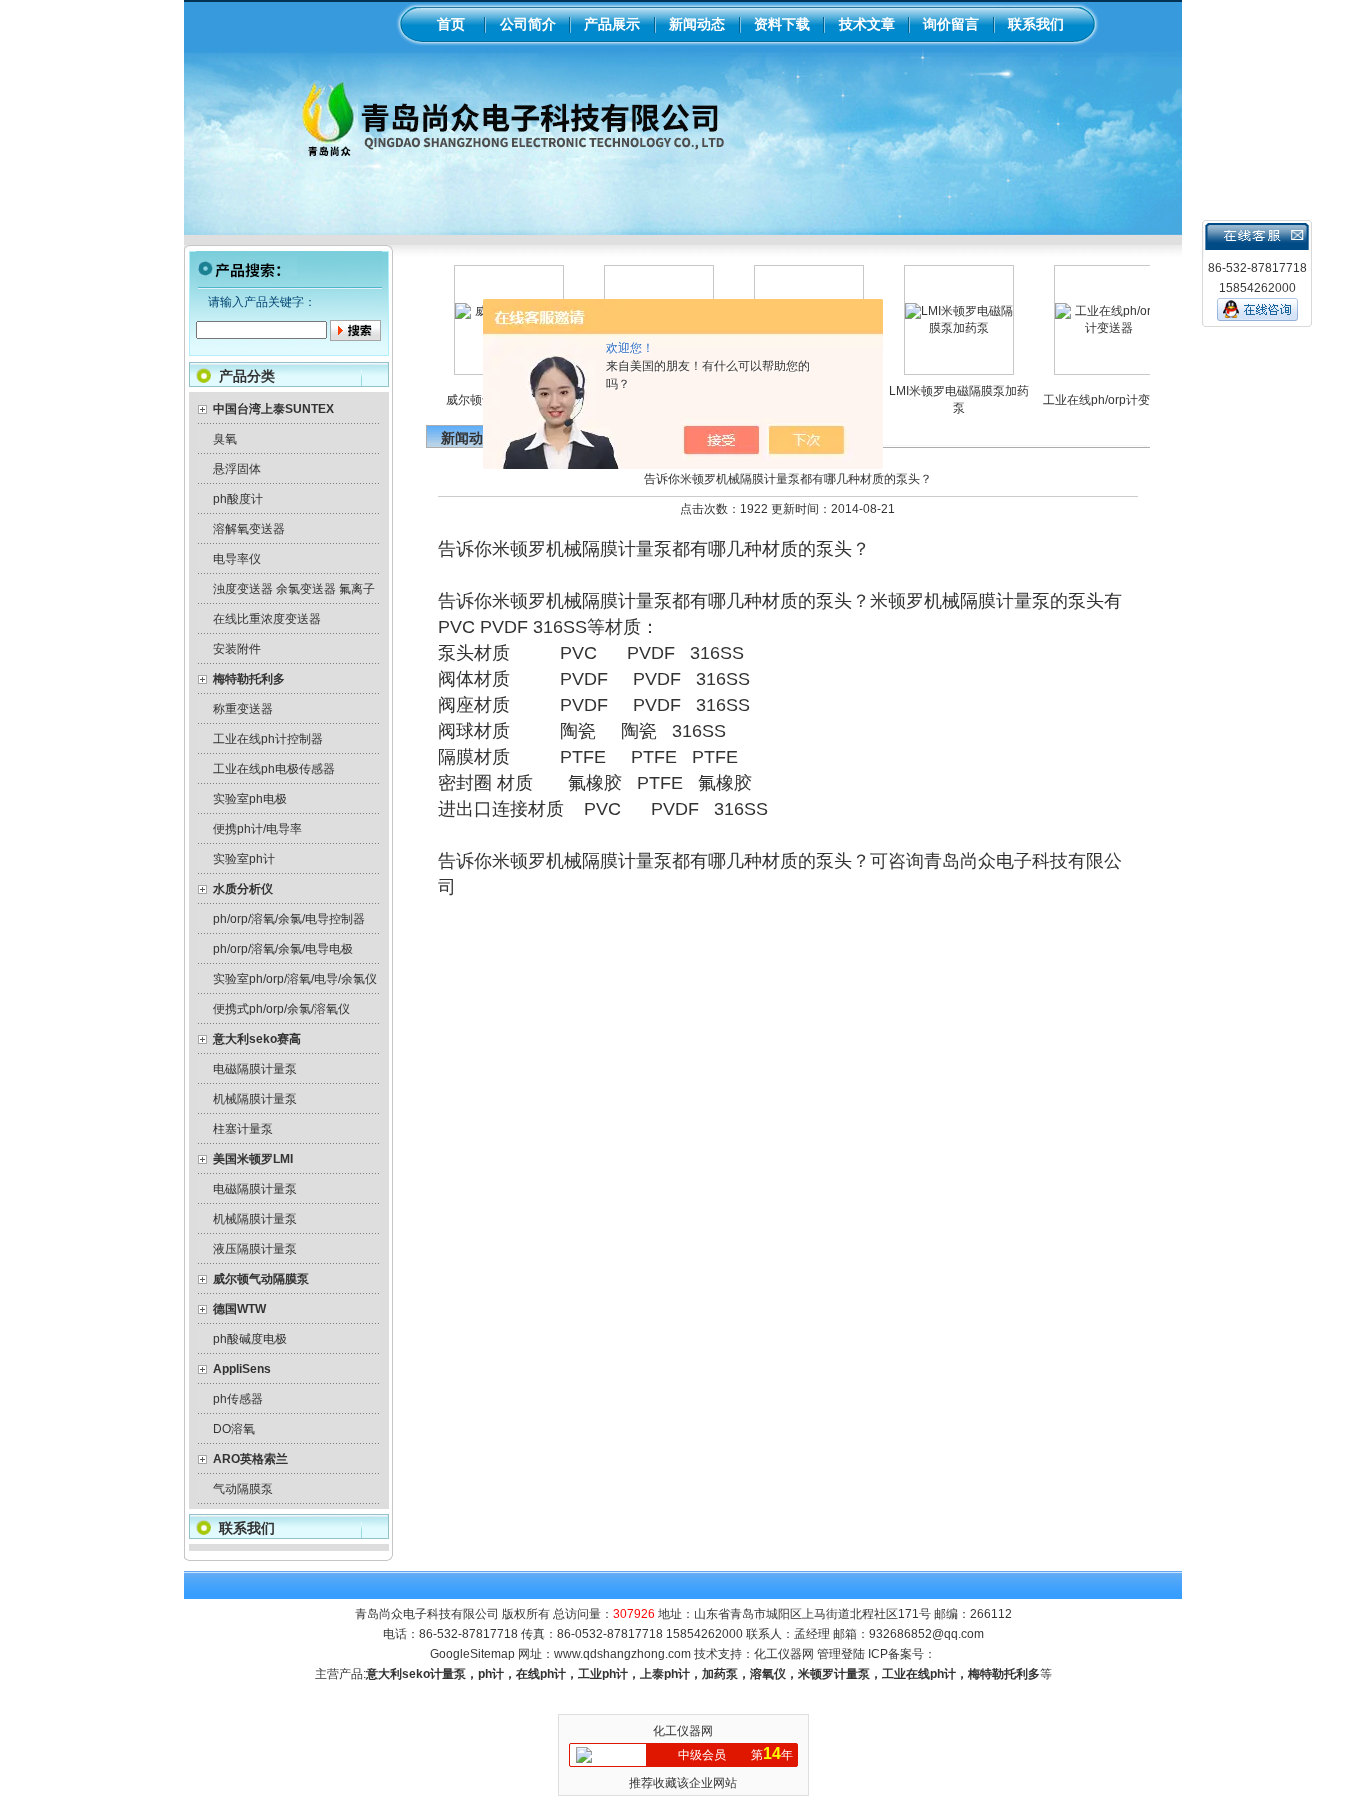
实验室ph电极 (250, 799)
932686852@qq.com (926, 1634)
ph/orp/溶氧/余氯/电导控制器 (289, 919)
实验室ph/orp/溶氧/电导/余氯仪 (295, 979)
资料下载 (782, 24)
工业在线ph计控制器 (268, 739)
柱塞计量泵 (243, 1129)
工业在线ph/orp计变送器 (1082, 400)
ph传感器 (238, 1399)
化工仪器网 (784, 1654)
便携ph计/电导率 (257, 829)
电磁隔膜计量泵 (255, 1069)
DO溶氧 (234, 1429)
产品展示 (612, 24)
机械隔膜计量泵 (255, 1099)
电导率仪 (237, 559)
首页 (451, 24)
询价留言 (951, 24)
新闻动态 (697, 24)
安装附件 (237, 649)
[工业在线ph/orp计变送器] (1083, 328)
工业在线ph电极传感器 (274, 769)
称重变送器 (243, 709)
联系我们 (1036, 24)
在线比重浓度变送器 (267, 619)
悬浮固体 (237, 469)
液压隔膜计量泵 (255, 1249)
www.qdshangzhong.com (622, 1654)
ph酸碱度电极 (250, 1339)
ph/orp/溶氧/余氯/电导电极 (283, 949)
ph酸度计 (238, 499)
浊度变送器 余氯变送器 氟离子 (294, 589)
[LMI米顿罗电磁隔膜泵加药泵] (933, 328)
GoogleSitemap (472, 1654)
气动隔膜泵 (243, 1489)
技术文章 (867, 24)
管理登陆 (841, 1654)
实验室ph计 (244, 859)
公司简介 (528, 24)
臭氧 (225, 439)
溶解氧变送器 (249, 529)
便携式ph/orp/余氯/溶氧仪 (281, 1009)
